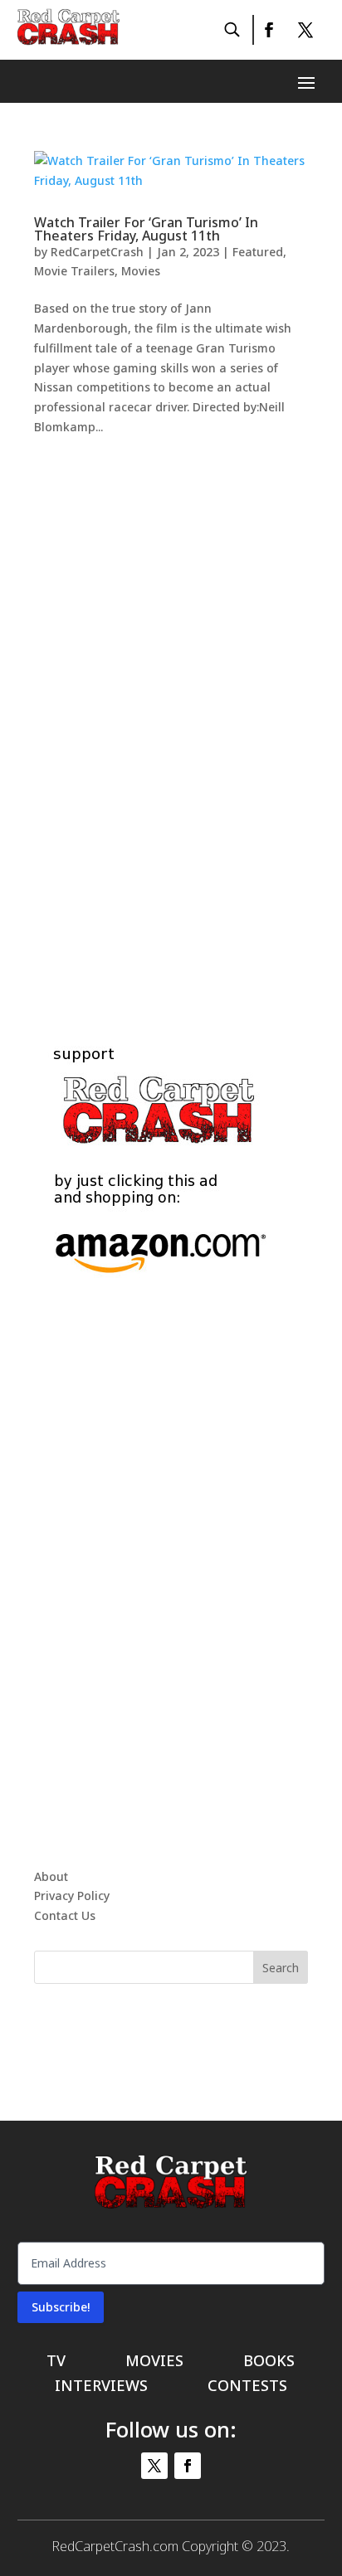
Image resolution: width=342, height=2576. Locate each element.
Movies (141, 271)
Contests (247, 2387)
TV (56, 2362)
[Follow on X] (305, 30)
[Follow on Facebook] (268, 30)
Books (269, 2362)
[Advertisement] (171, 721)
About (51, 1876)
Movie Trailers (74, 271)
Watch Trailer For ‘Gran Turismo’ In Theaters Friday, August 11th (146, 229)
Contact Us (65, 1915)
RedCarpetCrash (97, 252)
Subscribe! (61, 2307)
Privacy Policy (72, 1896)
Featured (258, 252)
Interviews (101, 2387)
